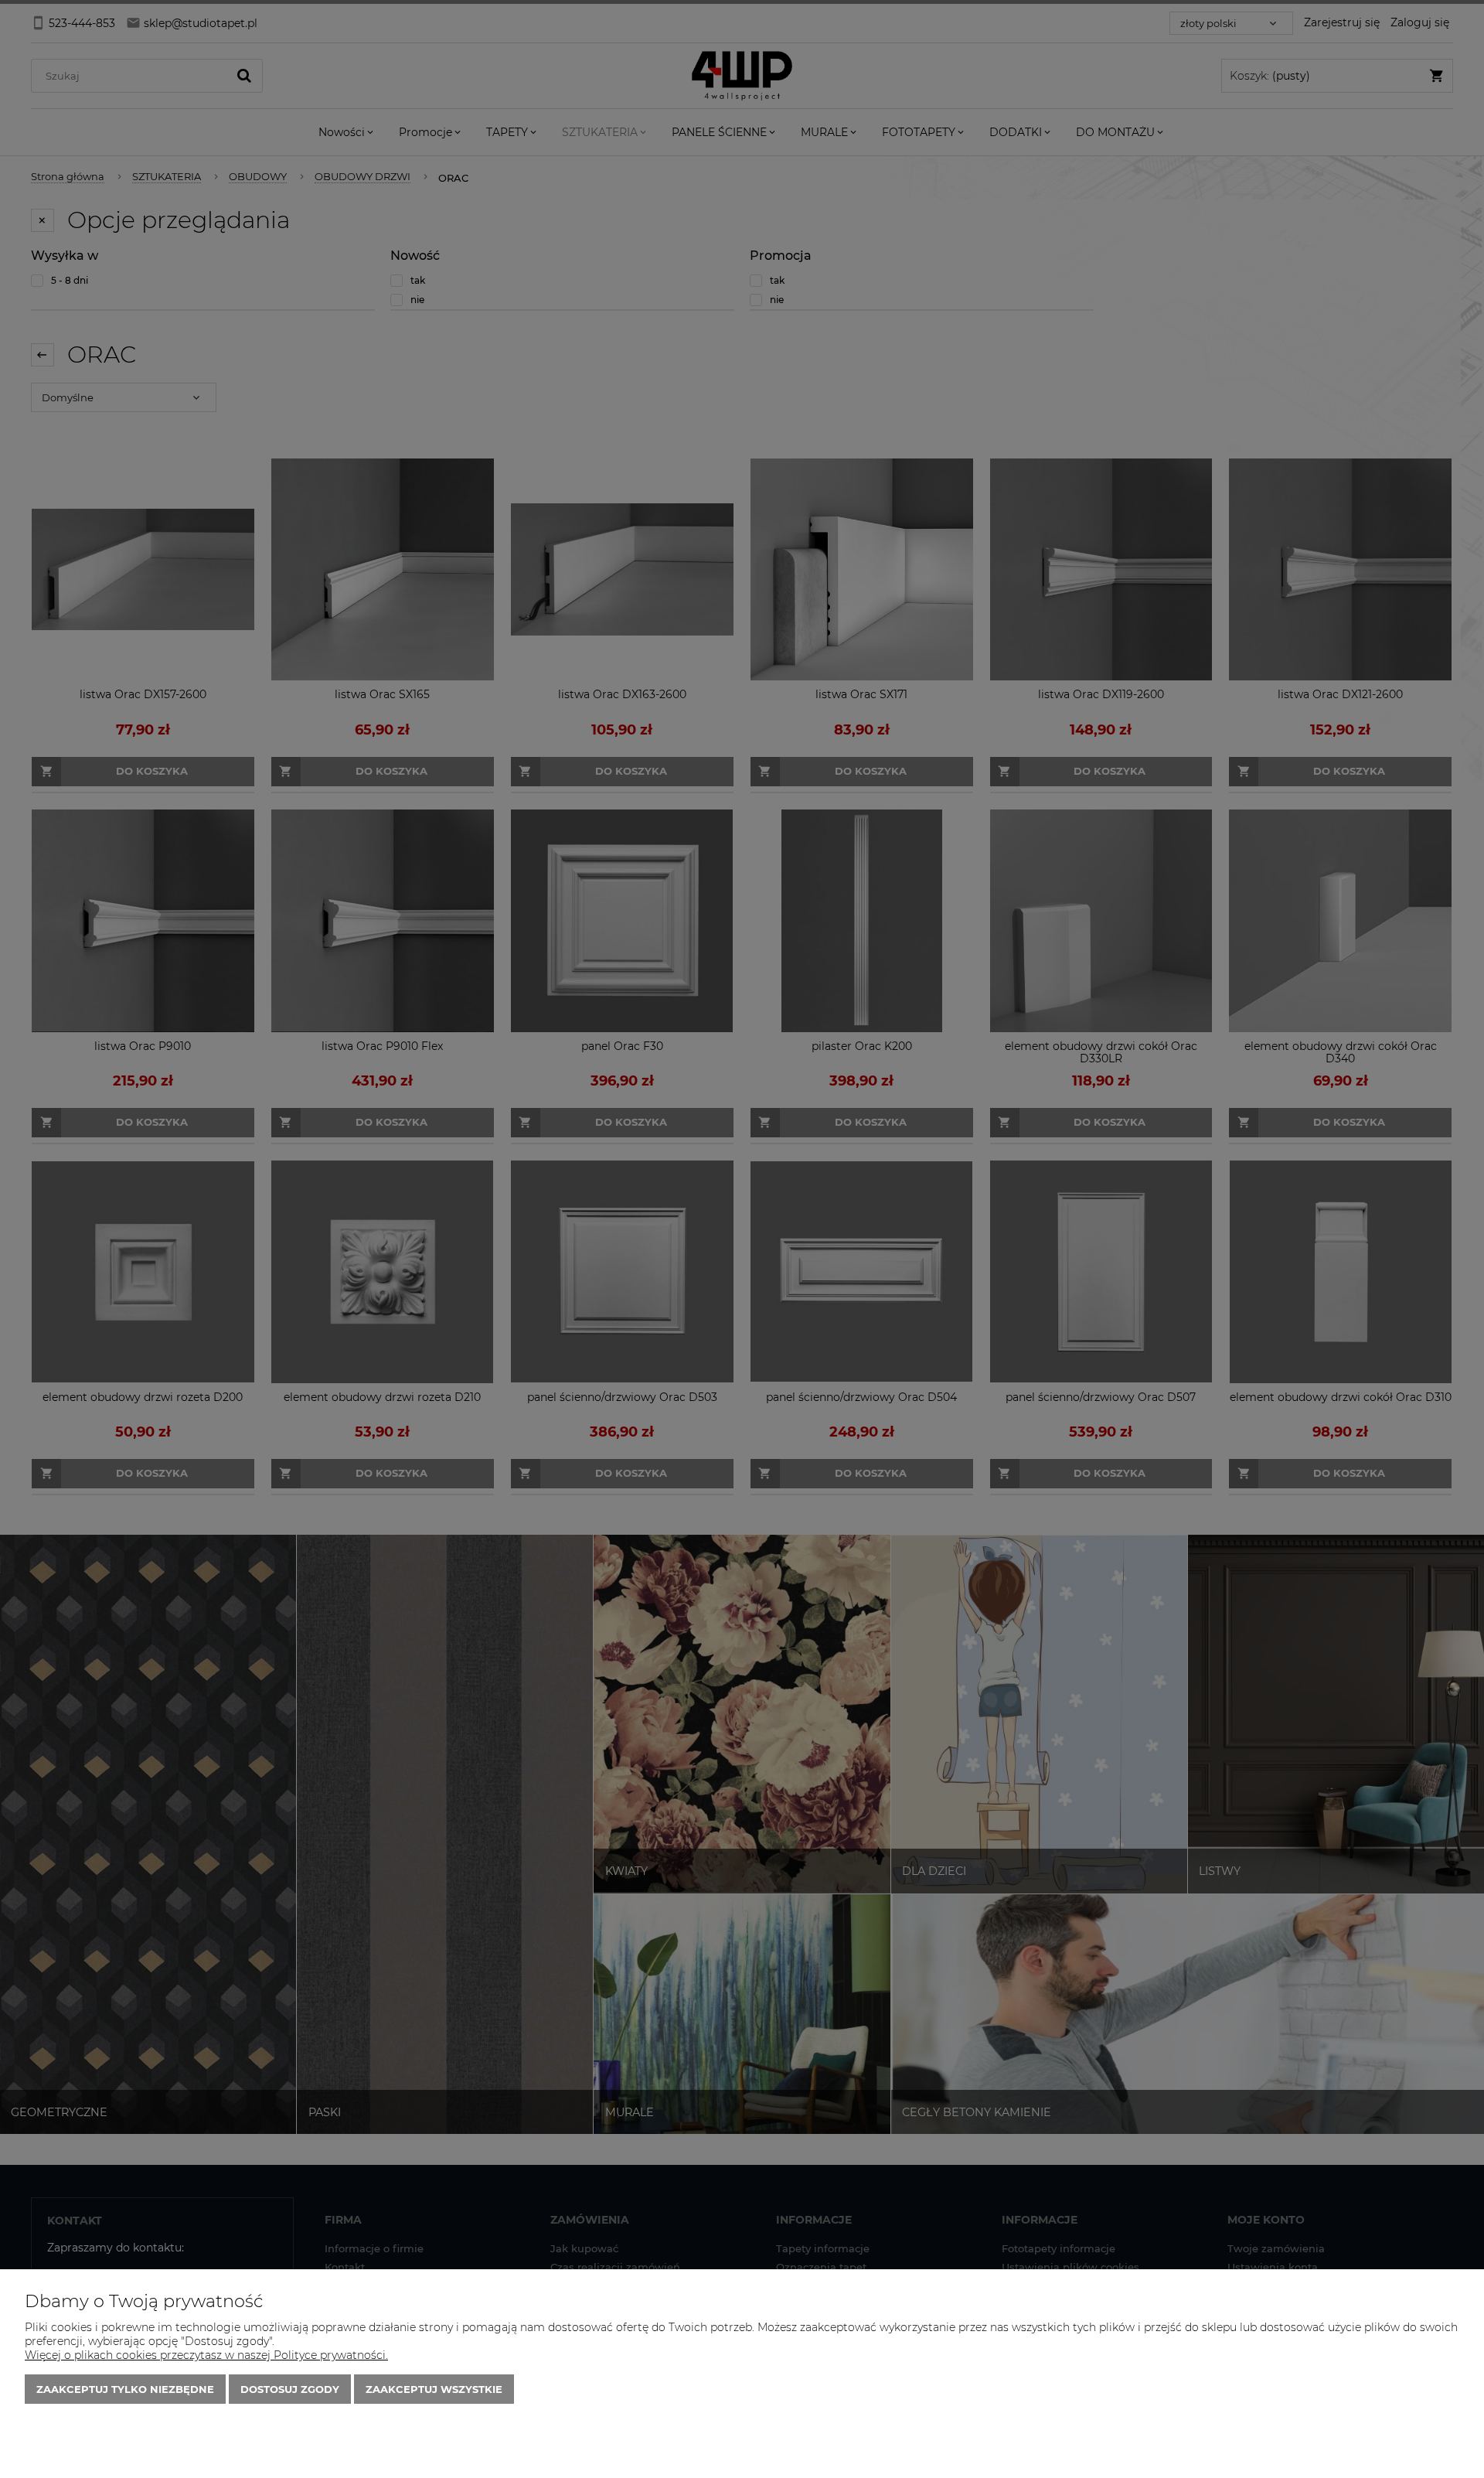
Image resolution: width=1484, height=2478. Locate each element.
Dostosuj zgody (290, 2389)
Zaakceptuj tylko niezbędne (125, 2389)
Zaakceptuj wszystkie (434, 2389)
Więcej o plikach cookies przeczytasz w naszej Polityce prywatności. (206, 2355)
